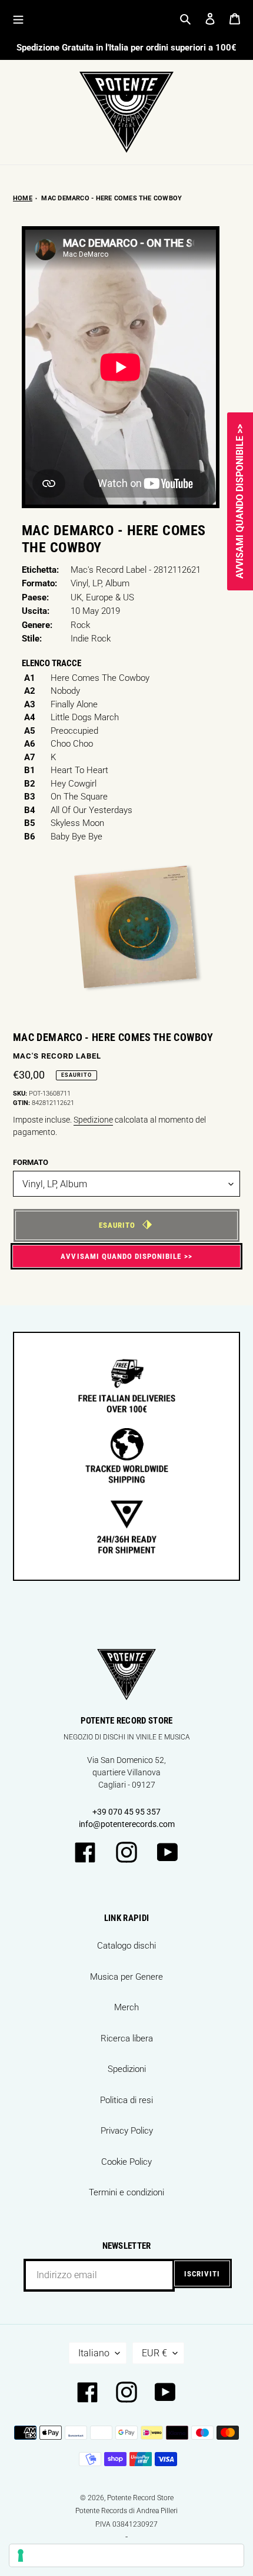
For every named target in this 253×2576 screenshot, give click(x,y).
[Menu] (18, 19)
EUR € (154, 2353)
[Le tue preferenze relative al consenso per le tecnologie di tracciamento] (126, 2555)
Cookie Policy (126, 2162)
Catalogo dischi (126, 1946)
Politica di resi (126, 2100)
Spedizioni (127, 2069)
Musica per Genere (126, 1977)
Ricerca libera (127, 2038)
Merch (126, 2007)
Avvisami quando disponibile (121, 1256)
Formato (31, 1162)
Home (23, 198)
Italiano (94, 2353)
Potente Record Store (140, 2498)
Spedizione (93, 1120)
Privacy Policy (127, 2131)
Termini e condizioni (126, 2192)
